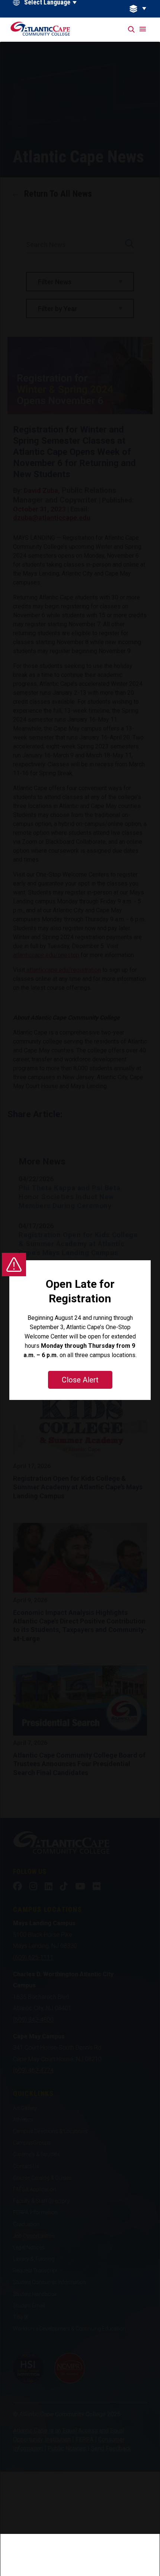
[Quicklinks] (142, 9)
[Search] (132, 30)
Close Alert (80, 1380)
